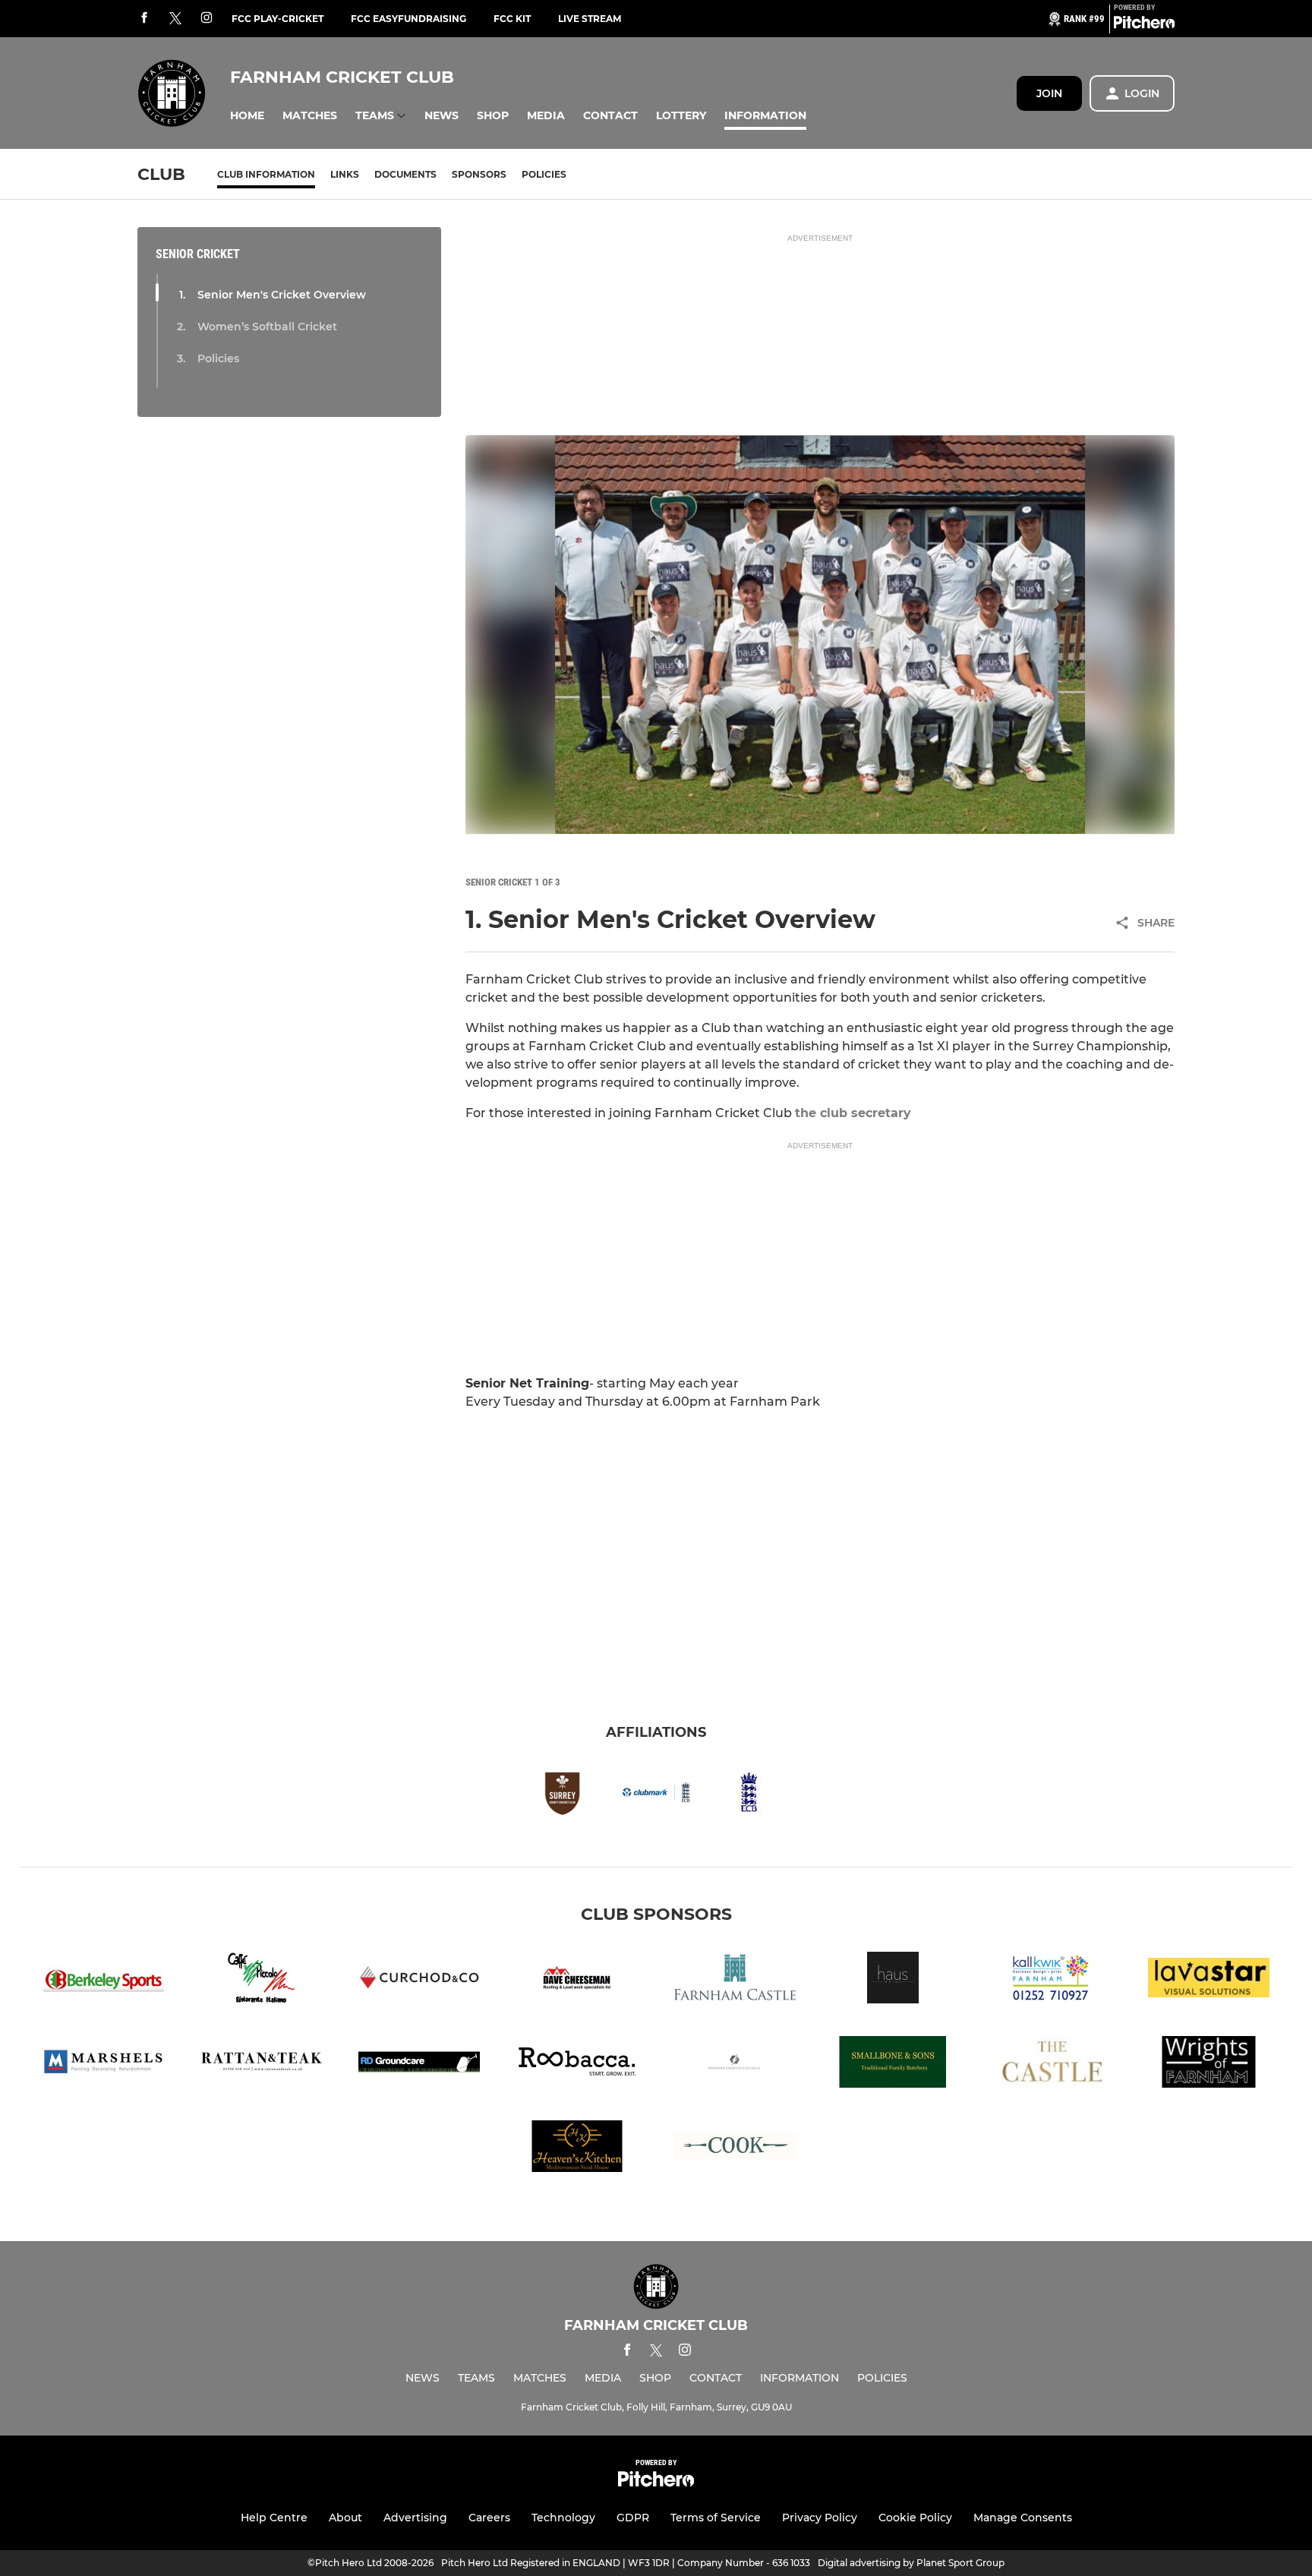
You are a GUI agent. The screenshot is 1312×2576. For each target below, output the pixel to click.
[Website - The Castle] (1051, 2065)
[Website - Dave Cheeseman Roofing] (577, 1980)
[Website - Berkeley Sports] (103, 1980)
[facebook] (144, 19)
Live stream (590, 19)
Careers (489, 2518)
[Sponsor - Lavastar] (1209, 1980)
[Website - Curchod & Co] (419, 1980)
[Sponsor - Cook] (735, 2149)
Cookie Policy (915, 2518)
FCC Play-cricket (278, 19)
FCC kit (512, 19)
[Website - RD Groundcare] (419, 2065)
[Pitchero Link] (1144, 25)
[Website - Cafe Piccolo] (261, 1980)
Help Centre (274, 2518)
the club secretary (853, 1113)
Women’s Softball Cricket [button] (267, 327)
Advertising (415, 2518)
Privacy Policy (820, 2518)
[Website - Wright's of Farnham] (1209, 2065)
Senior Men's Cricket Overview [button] (282, 295)
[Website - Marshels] (103, 2065)
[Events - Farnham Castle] (735, 1980)
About (345, 2518)
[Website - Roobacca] (577, 2065)
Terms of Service (716, 2518)
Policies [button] (218, 358)
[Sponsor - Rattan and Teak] (261, 2065)
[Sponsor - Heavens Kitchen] (577, 2149)
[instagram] (207, 19)
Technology (563, 2518)
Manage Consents (1023, 2518)
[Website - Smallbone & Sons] (893, 2065)
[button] (247, 116)
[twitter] (175, 19)
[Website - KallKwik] (1051, 1980)
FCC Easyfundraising (408, 19)
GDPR (633, 2518)
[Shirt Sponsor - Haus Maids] (893, 1980)
